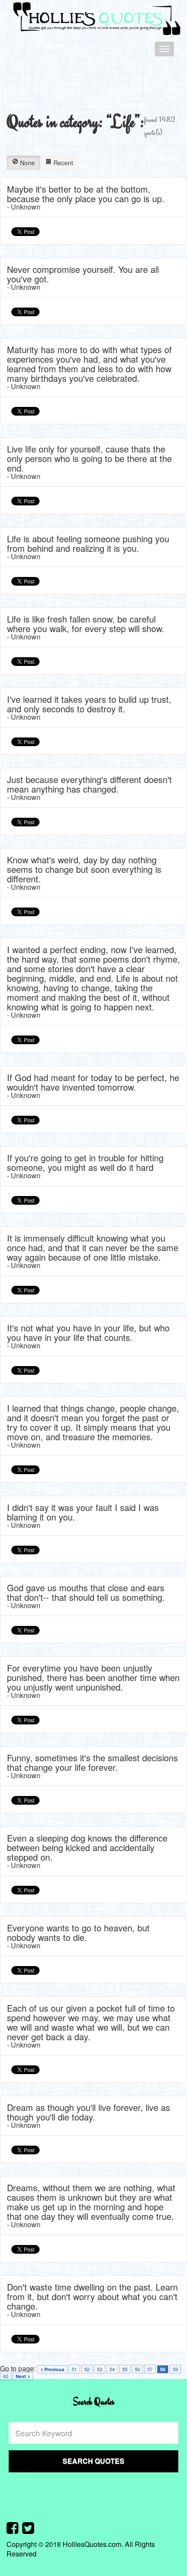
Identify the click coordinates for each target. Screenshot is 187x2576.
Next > (23, 2376)
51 (74, 2369)
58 (163, 2369)
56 (137, 2369)
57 (150, 2369)
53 (100, 2369)
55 (125, 2369)
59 (175, 2369)
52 (87, 2369)
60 (6, 2376)
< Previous (52, 2369)
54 (112, 2369)
